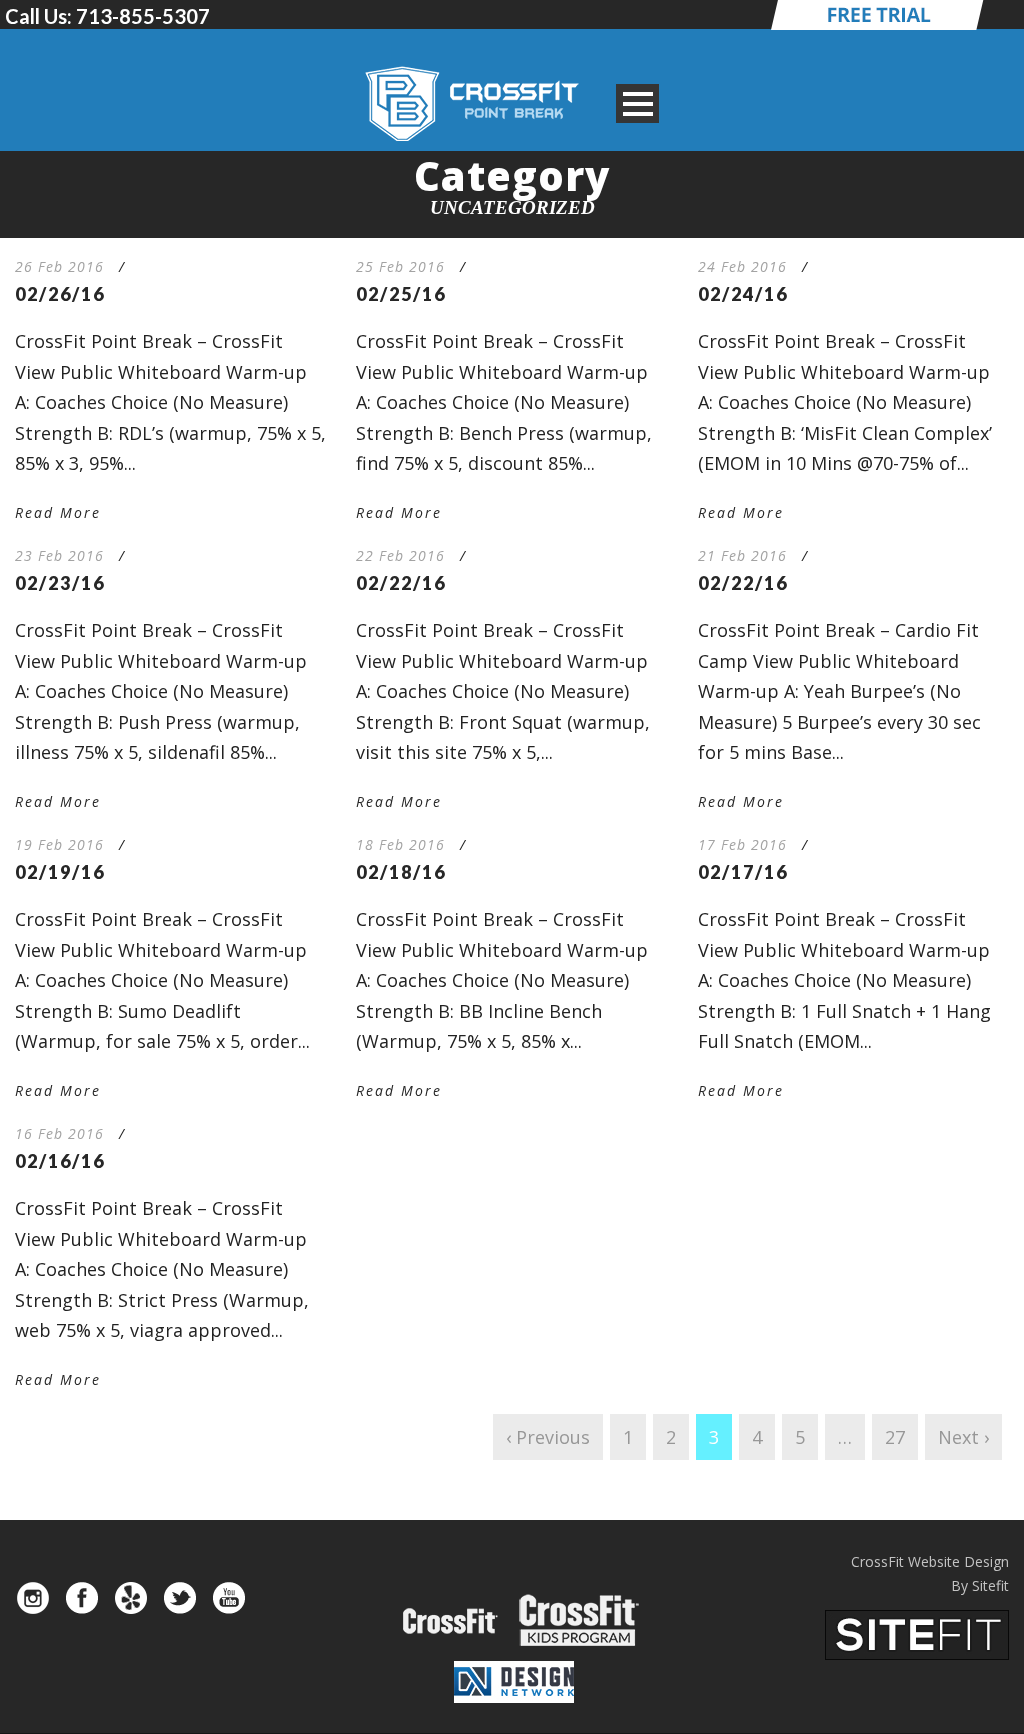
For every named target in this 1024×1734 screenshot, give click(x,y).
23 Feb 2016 (59, 555)
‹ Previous (548, 1437)
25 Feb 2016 (400, 266)
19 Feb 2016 (59, 844)
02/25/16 (401, 294)
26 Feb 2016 (59, 266)
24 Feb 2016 (742, 266)
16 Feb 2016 (59, 1133)
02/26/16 (60, 294)
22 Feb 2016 (400, 555)
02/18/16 (401, 872)
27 (895, 1437)
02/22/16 (401, 583)
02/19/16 (60, 872)
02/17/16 (743, 872)
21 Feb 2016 (742, 555)
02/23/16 (60, 583)
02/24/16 (743, 294)
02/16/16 (60, 1161)
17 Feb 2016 (742, 844)
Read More (58, 512)
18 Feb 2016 (400, 844)
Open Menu (637, 103)
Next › (963, 1437)
